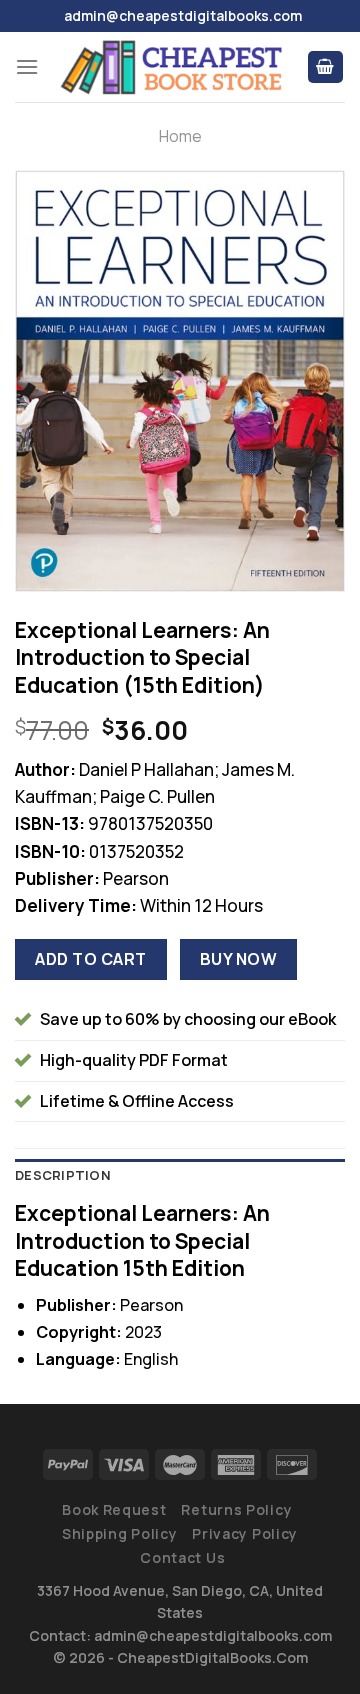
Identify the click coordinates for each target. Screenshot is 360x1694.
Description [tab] (63, 1175)
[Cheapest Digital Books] (172, 66)
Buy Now (238, 959)
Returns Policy (236, 1509)
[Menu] (27, 66)
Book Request (114, 1509)
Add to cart (90, 959)
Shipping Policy (120, 1533)
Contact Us (182, 1557)
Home (180, 136)
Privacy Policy (245, 1533)
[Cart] (326, 67)
